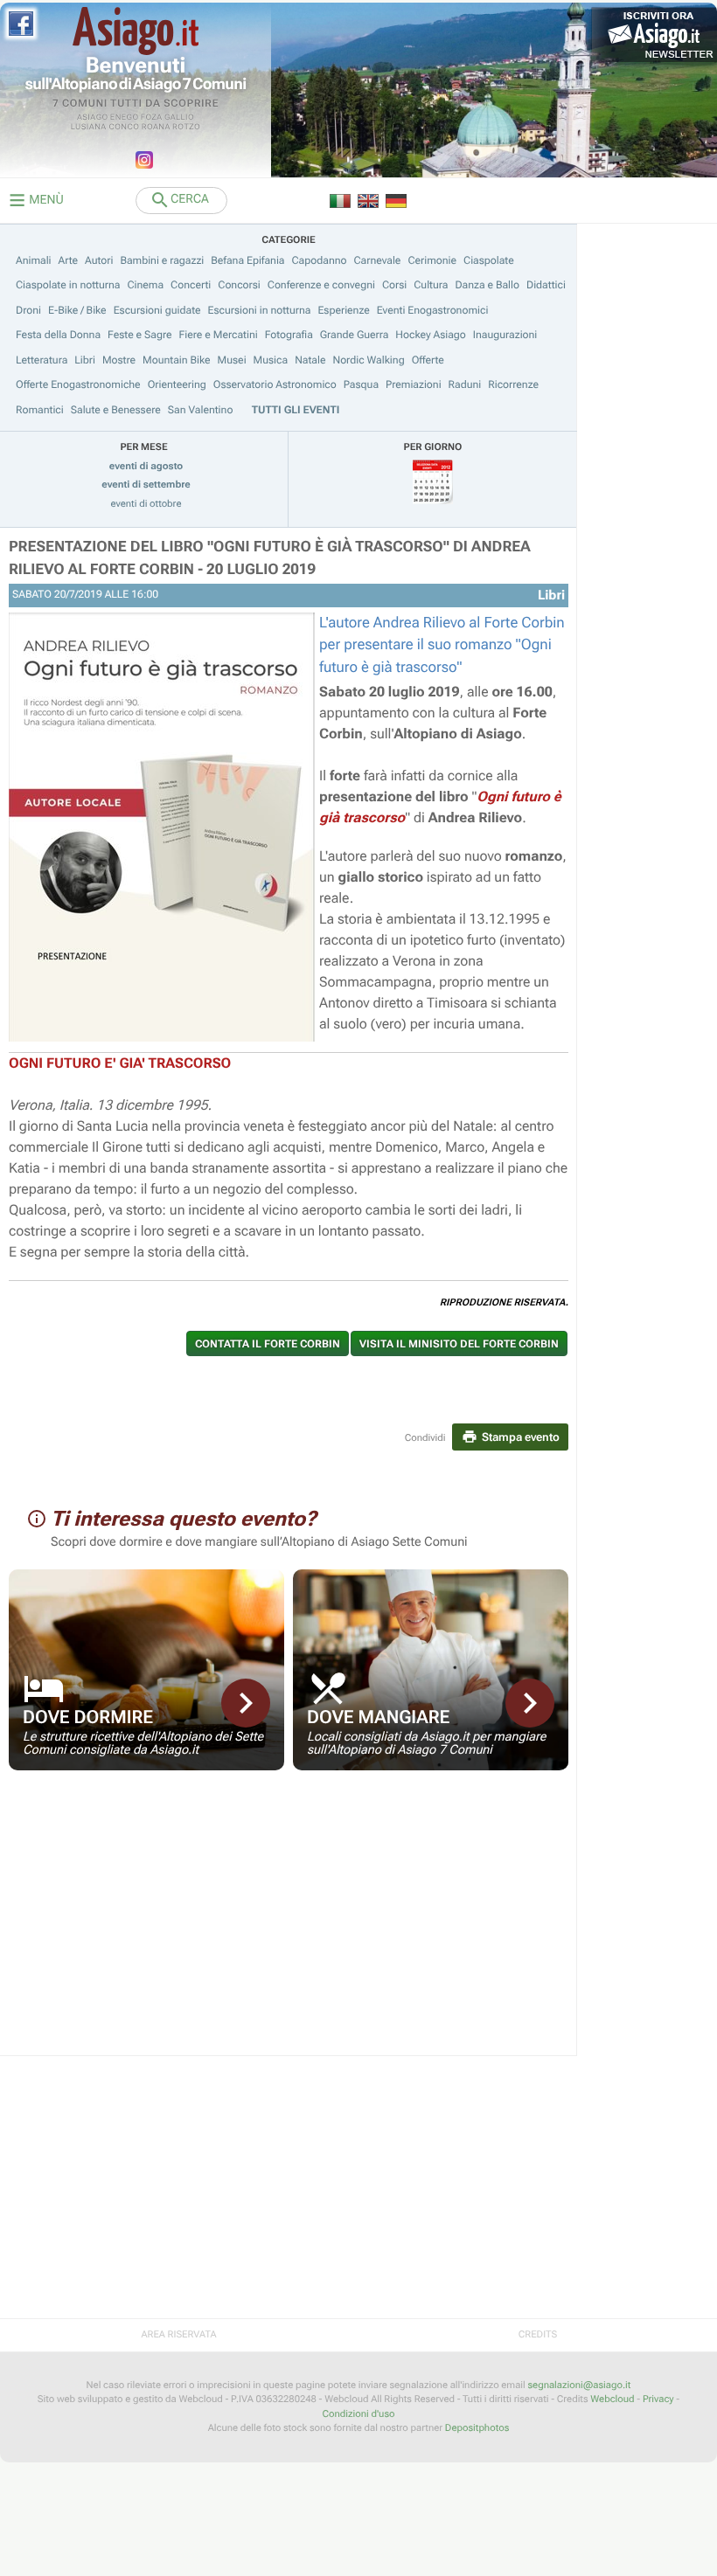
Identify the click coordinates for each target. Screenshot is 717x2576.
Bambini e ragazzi (162, 260)
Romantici (40, 410)
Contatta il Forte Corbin (268, 1344)
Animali (34, 260)
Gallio (179, 118)
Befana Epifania (247, 260)
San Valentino (201, 410)
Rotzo (186, 128)
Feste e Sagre (140, 335)
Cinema (145, 285)
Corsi (394, 285)
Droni (28, 310)
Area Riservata (178, 2334)
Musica (271, 360)
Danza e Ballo (487, 285)
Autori (99, 260)
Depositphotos (477, 2428)
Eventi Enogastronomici (433, 310)
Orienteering (177, 384)
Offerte (428, 360)
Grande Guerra (355, 335)
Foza (152, 118)
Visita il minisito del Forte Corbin (459, 1344)
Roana (156, 128)
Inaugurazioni (505, 335)
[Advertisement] (289, 1924)
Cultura (431, 285)
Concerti (191, 285)
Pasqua (361, 384)
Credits (538, 2334)
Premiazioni (414, 384)
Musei (232, 360)
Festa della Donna (58, 335)
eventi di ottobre (146, 504)
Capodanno (320, 260)
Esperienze (343, 310)
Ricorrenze (513, 384)
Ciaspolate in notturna (68, 285)
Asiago (93, 118)
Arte (69, 260)
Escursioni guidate (157, 310)
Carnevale (377, 260)
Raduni (465, 384)
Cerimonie (432, 260)
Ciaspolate (489, 260)
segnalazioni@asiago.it (579, 2385)
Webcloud (612, 2399)
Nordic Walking (368, 360)
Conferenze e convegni (321, 285)
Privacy (658, 2399)
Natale (310, 360)
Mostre (119, 360)
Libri (85, 360)
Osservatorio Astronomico (275, 384)
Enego (125, 118)
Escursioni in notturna (260, 310)
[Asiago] (136, 31)
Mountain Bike (177, 360)
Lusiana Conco (105, 128)
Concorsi (239, 285)
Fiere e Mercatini (219, 335)
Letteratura (42, 360)
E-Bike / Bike (77, 310)
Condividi (425, 1438)
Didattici (546, 285)
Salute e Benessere (116, 410)
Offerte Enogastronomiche (78, 384)
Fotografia (289, 335)
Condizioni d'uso (359, 2414)
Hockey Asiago (430, 335)
